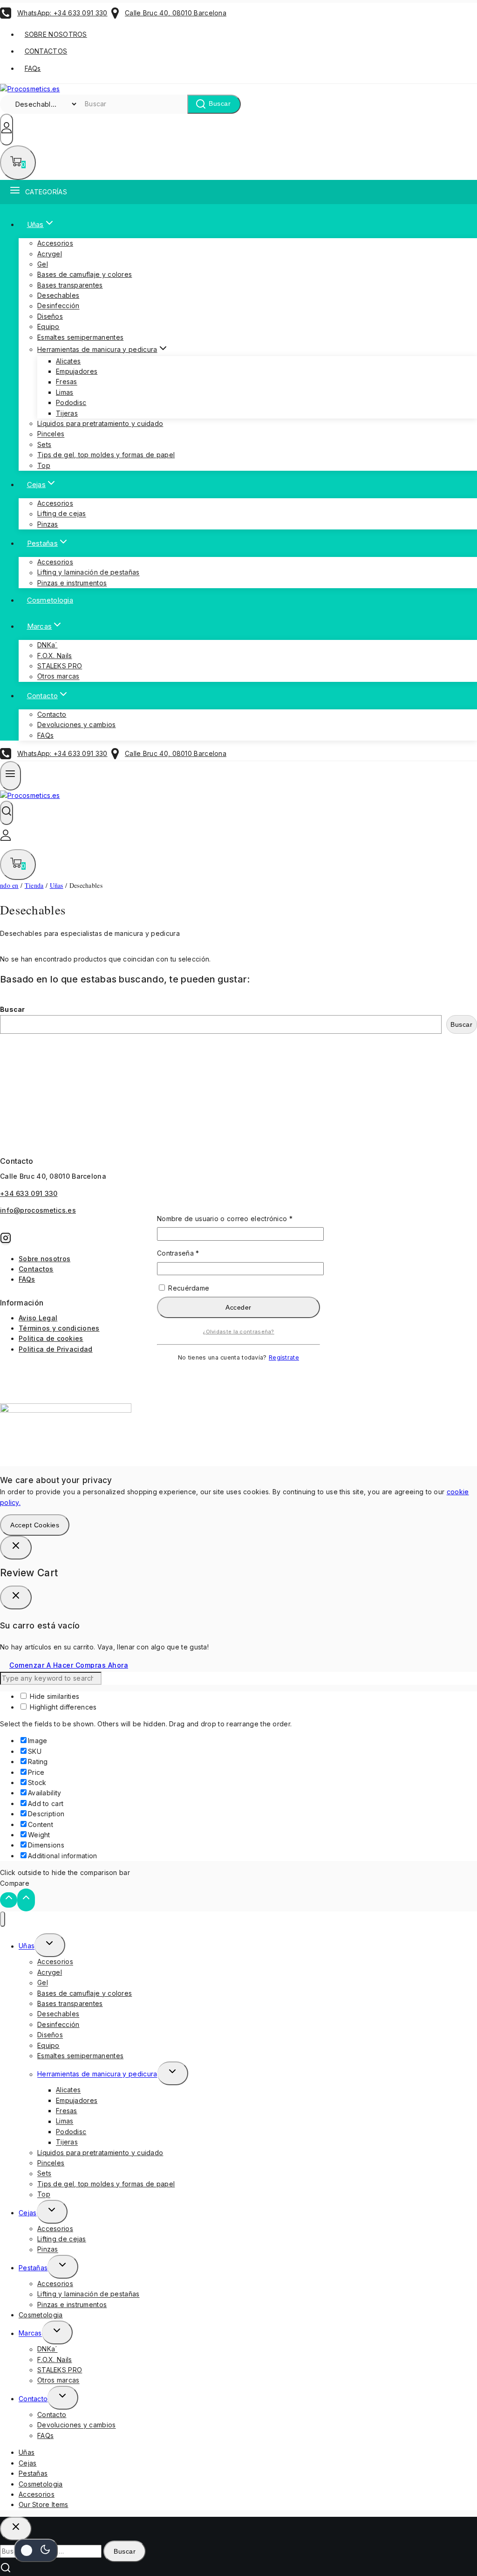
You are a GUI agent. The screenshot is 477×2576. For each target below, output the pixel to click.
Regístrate (284, 1357)
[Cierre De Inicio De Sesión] (16, 1548)
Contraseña (196, 1253)
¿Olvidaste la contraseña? (238, 1332)
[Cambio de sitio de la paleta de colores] (36, 2550)
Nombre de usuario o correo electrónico (238, 1218)
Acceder (238, 1307)
